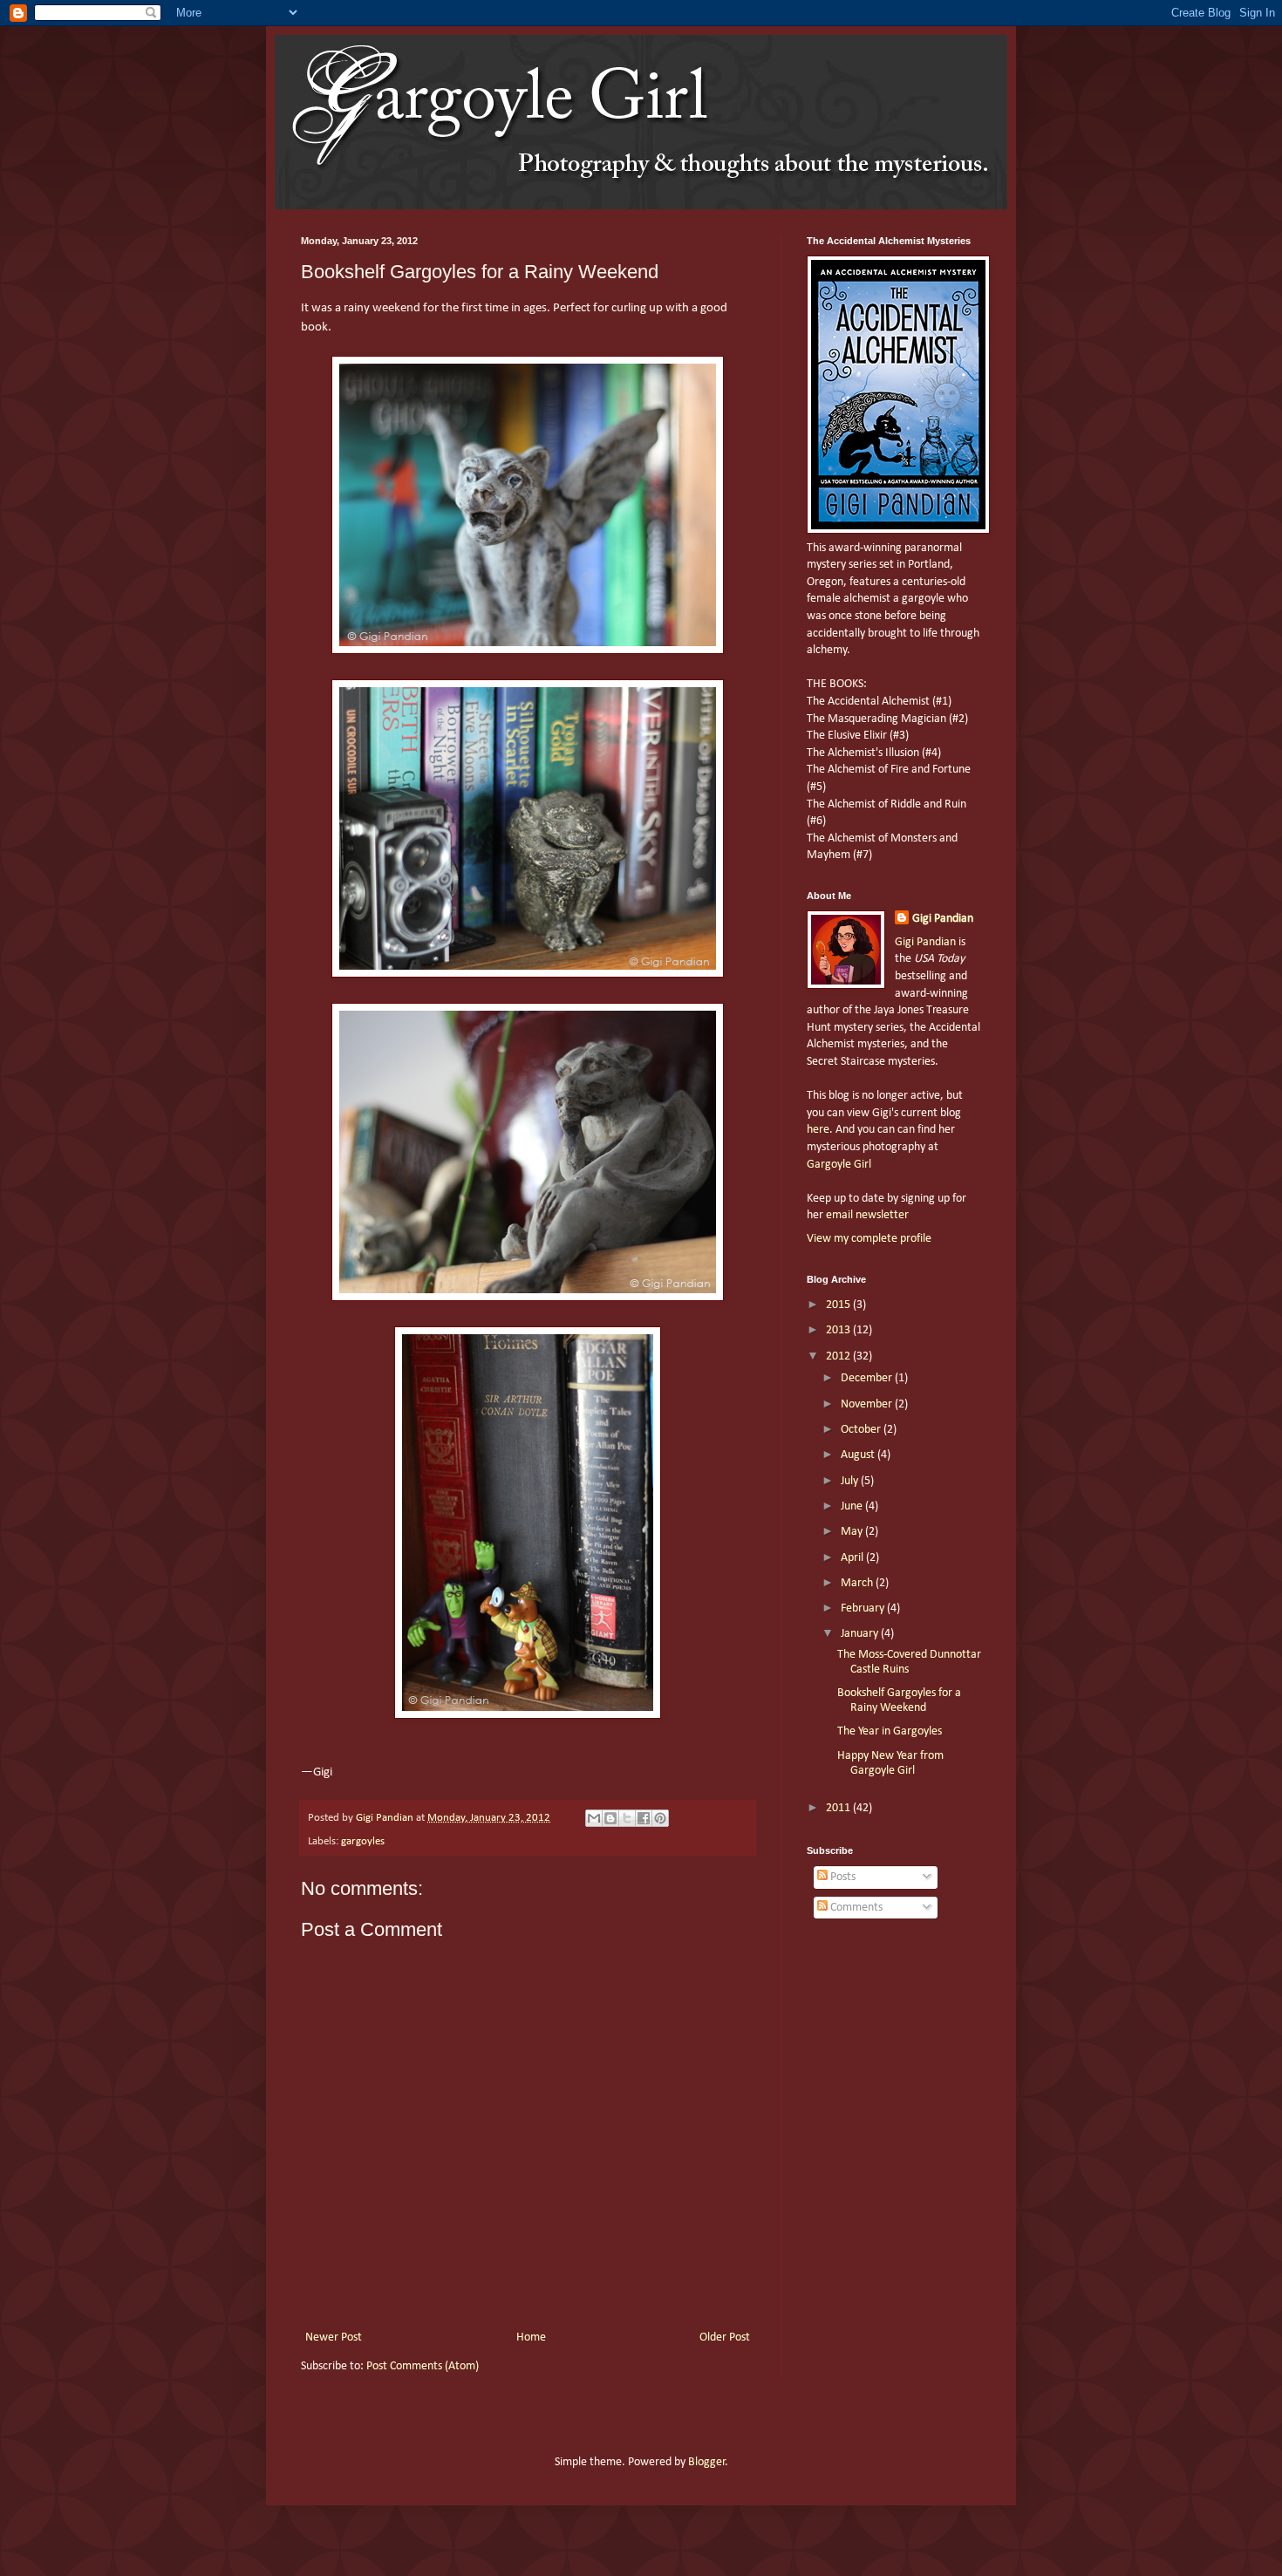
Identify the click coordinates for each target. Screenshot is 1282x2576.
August (859, 1455)
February (864, 1608)
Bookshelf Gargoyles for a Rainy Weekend (899, 1700)
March (858, 1583)
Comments (855, 1908)
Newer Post (334, 2337)
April (853, 1558)
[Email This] (594, 1818)
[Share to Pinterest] (660, 1818)
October (862, 1430)
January (861, 1634)
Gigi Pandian (943, 919)
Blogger (707, 2462)
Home (531, 2337)
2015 (839, 1305)
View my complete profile (869, 1239)
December (868, 1378)
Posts (842, 1877)
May (853, 1532)
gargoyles (363, 1842)
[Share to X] (627, 1818)
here (818, 1130)
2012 (839, 1356)
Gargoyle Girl (839, 1165)
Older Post (725, 2337)
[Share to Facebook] (644, 1818)
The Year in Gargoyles (890, 1731)
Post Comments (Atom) (423, 2366)
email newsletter (867, 1215)
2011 (839, 1808)
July (851, 1481)
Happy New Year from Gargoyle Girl (890, 1763)
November (868, 1404)
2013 (839, 1330)
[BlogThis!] (610, 1818)
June (853, 1506)
